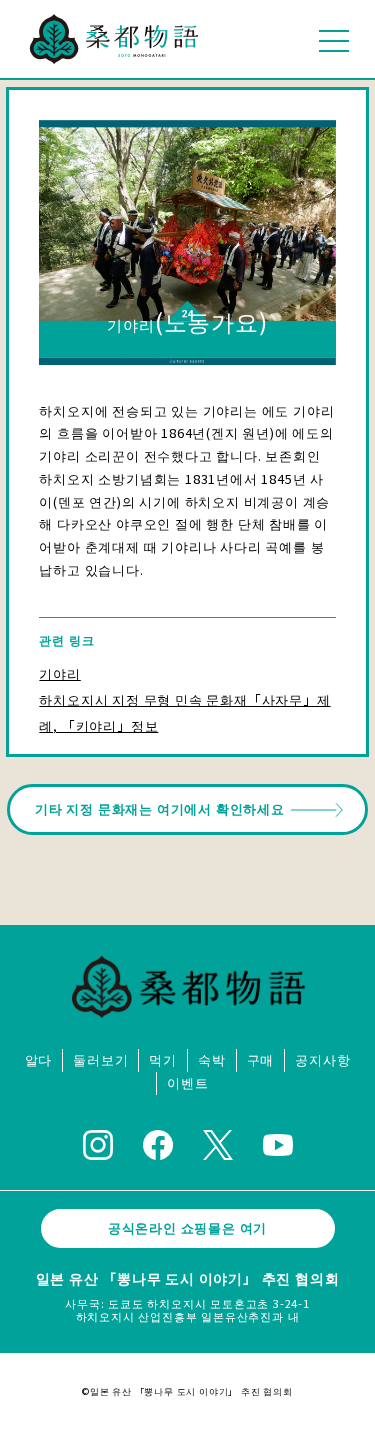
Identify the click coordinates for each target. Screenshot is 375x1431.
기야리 (59, 673)
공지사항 (322, 1060)
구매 (261, 1060)
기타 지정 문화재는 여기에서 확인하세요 (160, 808)
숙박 (212, 1060)
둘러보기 (100, 1060)
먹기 (163, 1060)
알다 (39, 1060)
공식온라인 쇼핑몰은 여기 (187, 1227)
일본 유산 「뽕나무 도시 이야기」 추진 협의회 (188, 1278)
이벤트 (187, 1083)
